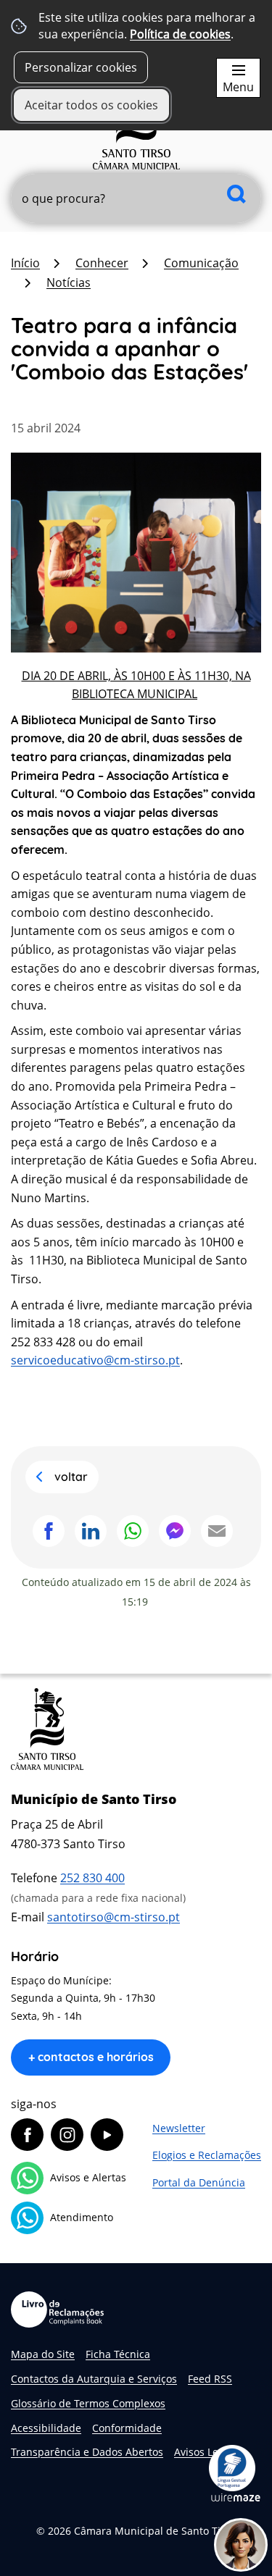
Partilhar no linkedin (91, 1531)
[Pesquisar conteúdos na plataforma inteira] (236, 194)
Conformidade (127, 2428)
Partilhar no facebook (49, 1531)
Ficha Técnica (118, 2354)
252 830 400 (92, 1878)
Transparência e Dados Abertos (87, 2452)
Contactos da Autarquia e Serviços (94, 2379)
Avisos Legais (206, 2452)
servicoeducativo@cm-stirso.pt (95, 1360)
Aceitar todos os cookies (91, 105)
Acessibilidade (46, 2428)
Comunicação (201, 263)
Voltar (71, 1477)
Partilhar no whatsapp (133, 1531)
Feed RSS (210, 2379)
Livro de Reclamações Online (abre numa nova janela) (57, 2309)
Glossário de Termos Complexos (88, 2403)
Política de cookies (180, 34)
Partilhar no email (217, 1531)
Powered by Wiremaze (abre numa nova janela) (236, 2497)
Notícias (69, 282)
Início (25, 263)
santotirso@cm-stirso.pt (114, 1917)
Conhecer (102, 263)
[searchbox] (136, 198)
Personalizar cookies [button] (81, 67)
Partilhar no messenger (175, 1531)
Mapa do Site (43, 2354)
